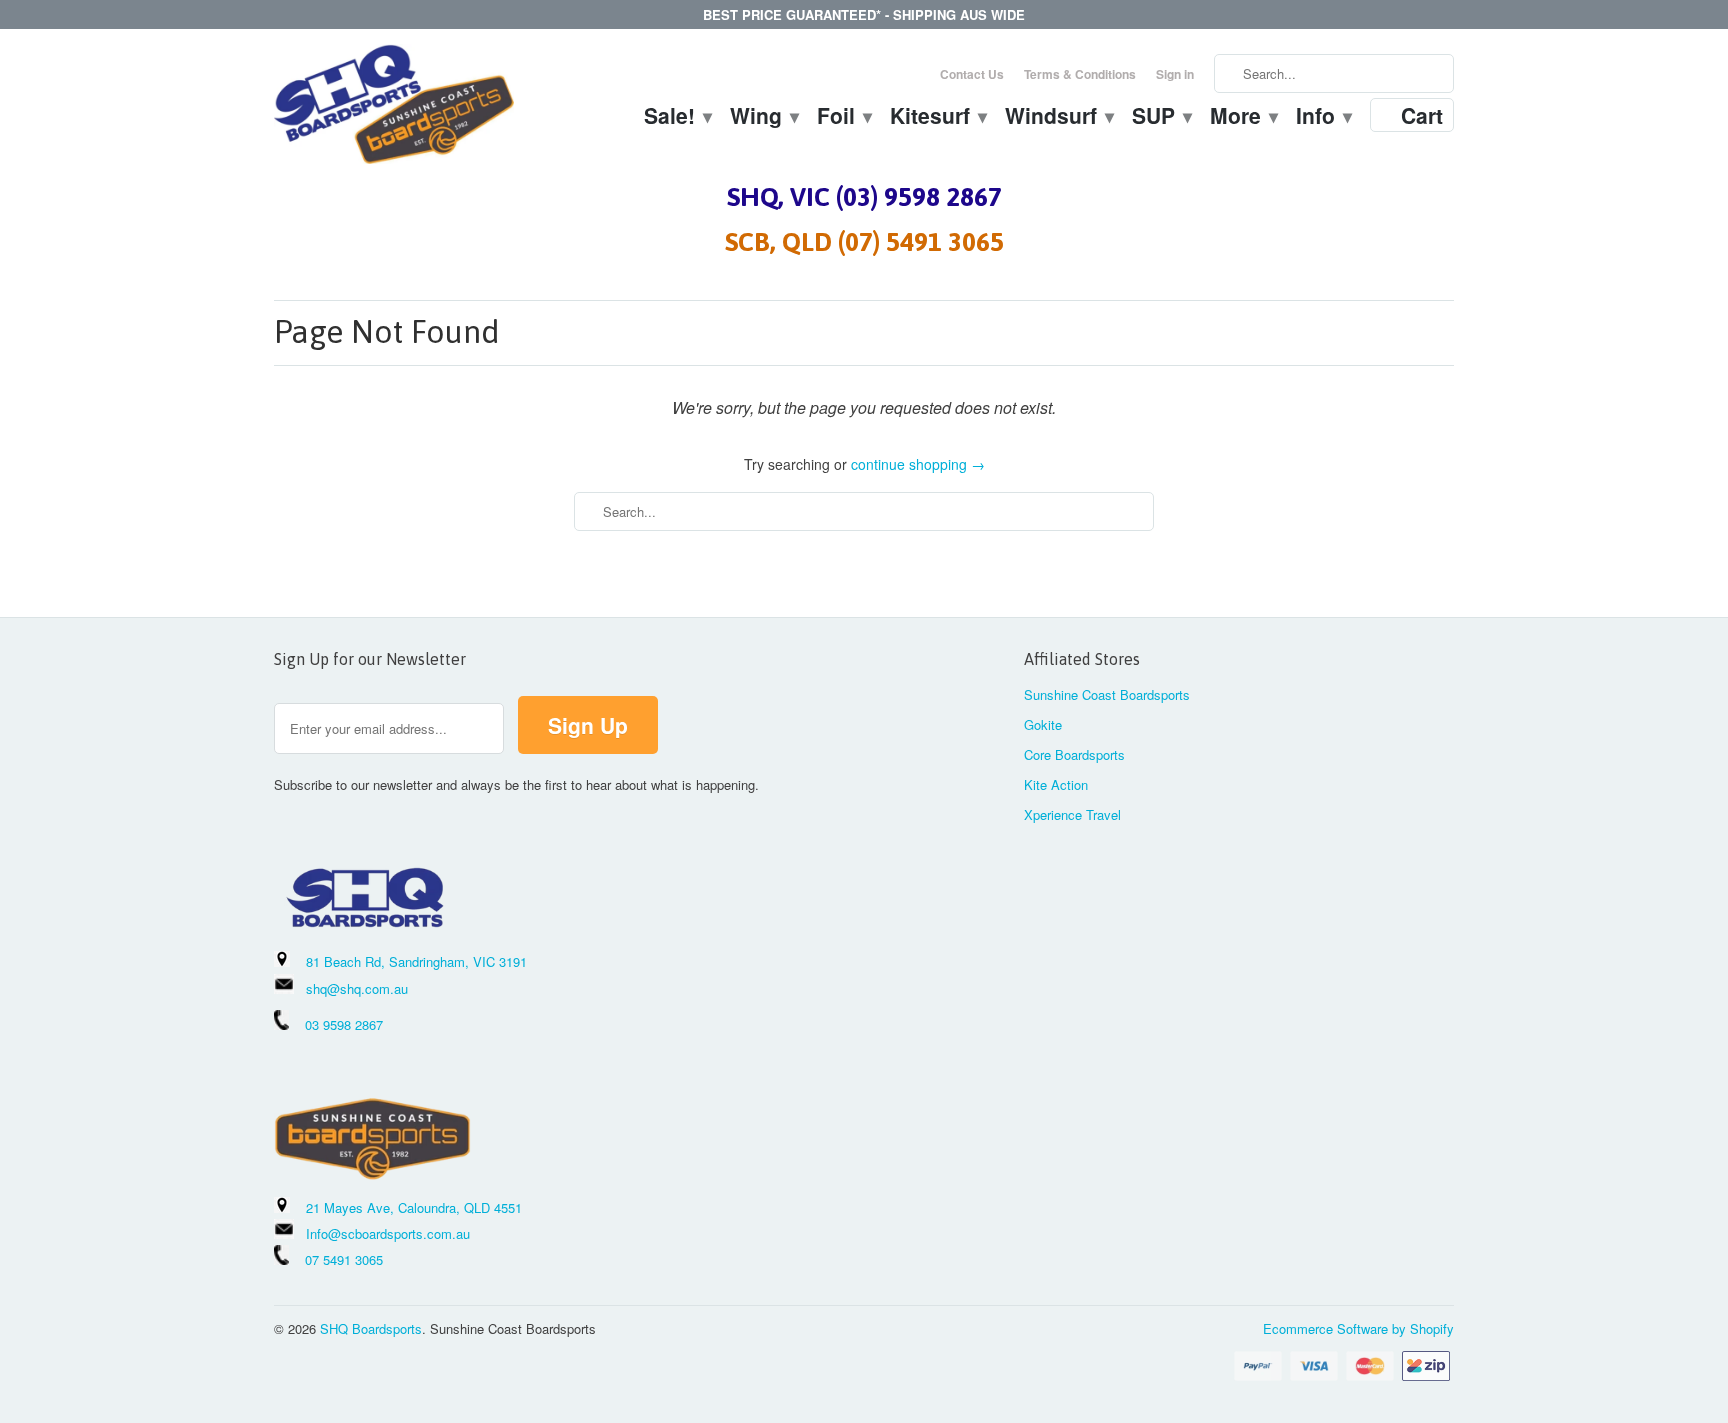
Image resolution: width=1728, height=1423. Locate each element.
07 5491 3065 (336, 1259)
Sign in (1175, 74)
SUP (1161, 118)
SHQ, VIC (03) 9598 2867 (864, 197)
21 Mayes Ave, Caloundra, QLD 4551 (414, 1207)
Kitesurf (937, 118)
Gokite (1043, 724)
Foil (843, 118)
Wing (763, 118)
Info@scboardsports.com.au (388, 1233)
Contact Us (972, 74)
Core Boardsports (1074, 754)
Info (1323, 118)
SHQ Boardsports (371, 1328)
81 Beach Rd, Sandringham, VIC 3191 (416, 961)
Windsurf (1058, 118)
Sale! (677, 118)
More (1243, 118)
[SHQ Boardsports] (394, 109)
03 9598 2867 (344, 1024)
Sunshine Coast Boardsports (1107, 694)
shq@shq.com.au (357, 988)
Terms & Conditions (1080, 74)
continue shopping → (918, 464)
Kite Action (1056, 784)
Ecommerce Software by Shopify (1358, 1328)
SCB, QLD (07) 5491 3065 (864, 242)
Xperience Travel (1072, 814)
